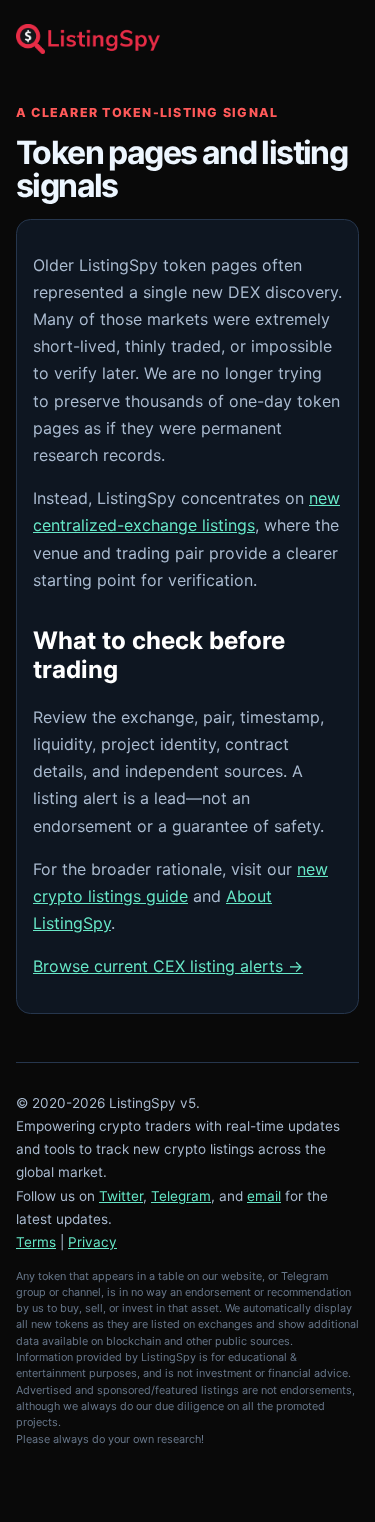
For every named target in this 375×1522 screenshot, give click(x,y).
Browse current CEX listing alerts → (168, 966)
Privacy (92, 1242)
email (264, 1196)
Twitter (121, 1196)
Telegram (181, 1196)
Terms (36, 1242)
